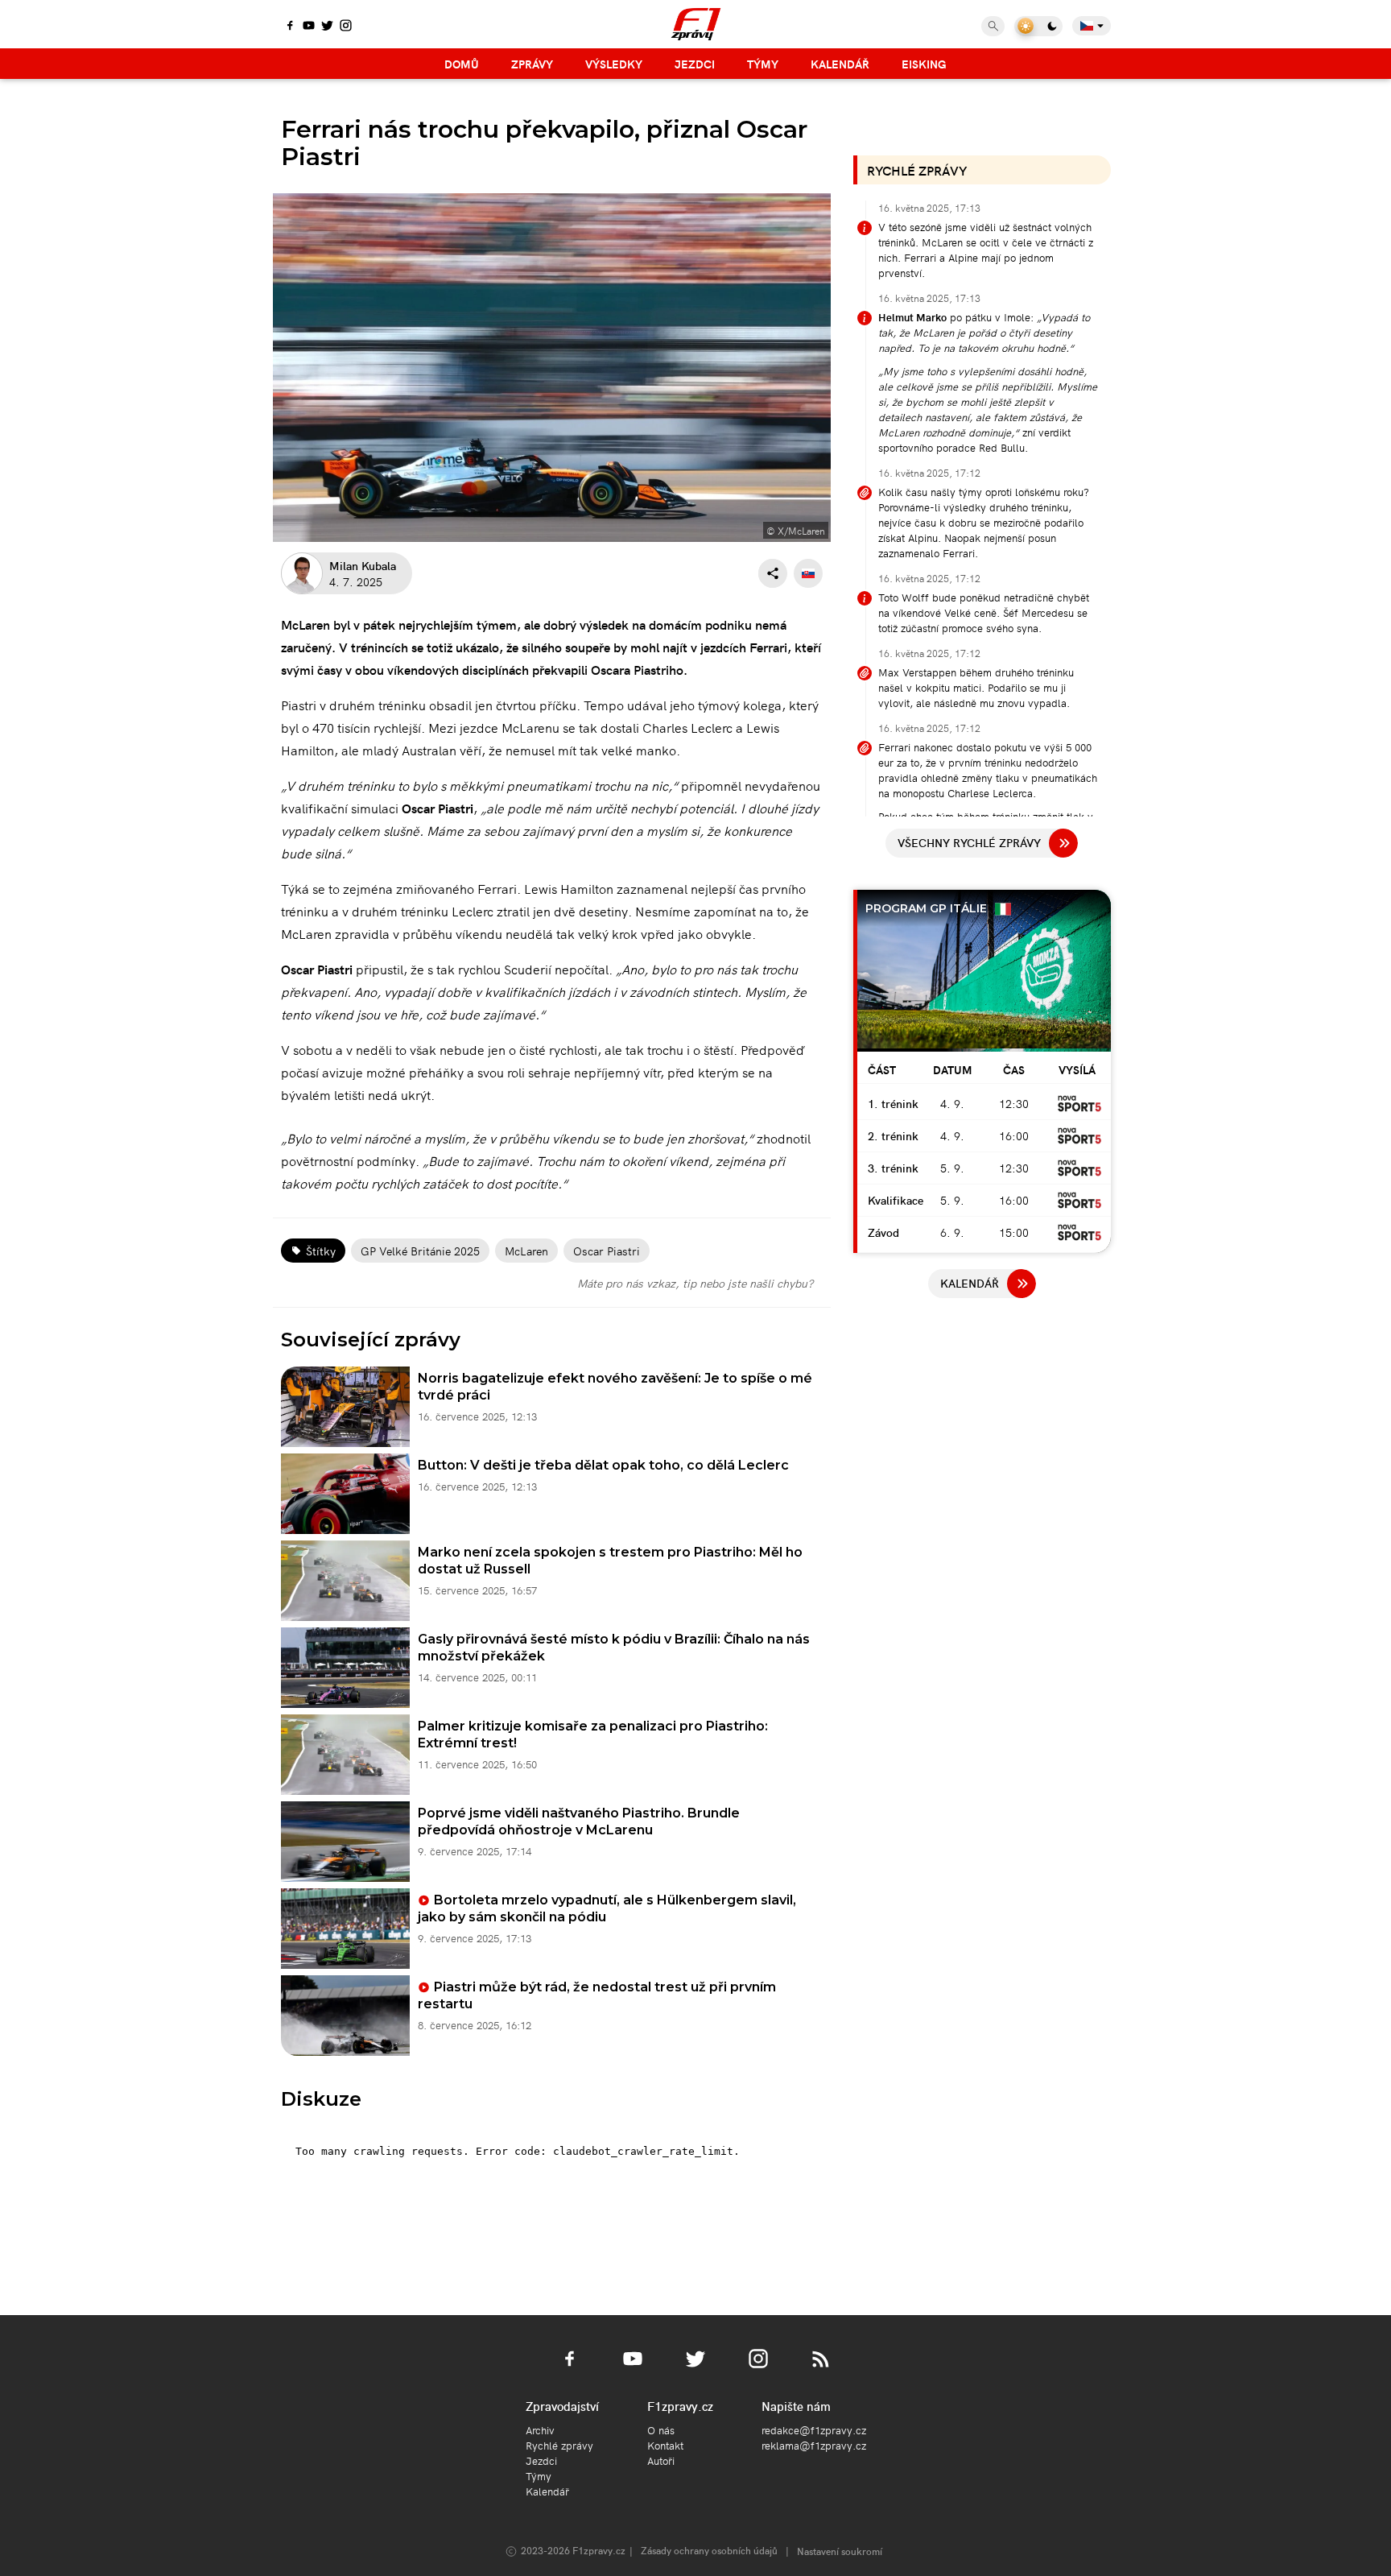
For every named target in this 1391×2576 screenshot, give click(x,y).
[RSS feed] (821, 2368)
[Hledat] (993, 26)
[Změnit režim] (1038, 26)
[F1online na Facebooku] (290, 27)
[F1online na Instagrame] (346, 27)
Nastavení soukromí (840, 2551)
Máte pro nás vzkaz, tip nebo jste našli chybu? (695, 1283)
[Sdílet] (773, 573)
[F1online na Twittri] (327, 27)
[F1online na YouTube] (309, 27)
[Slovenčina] (808, 573)
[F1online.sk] (696, 24)
